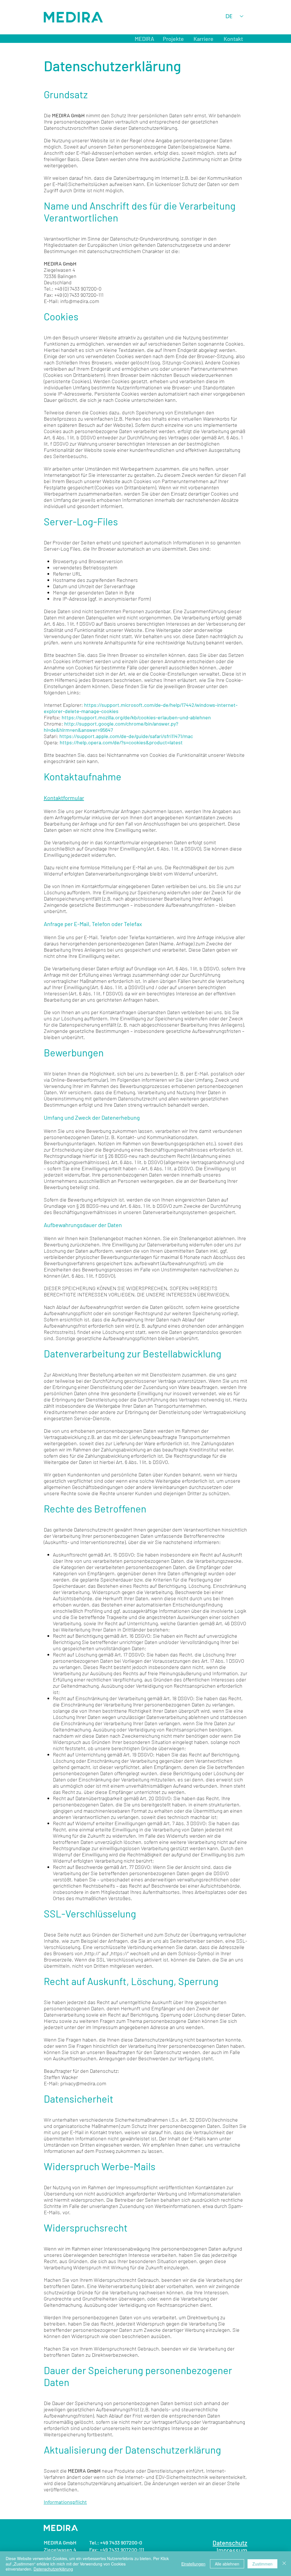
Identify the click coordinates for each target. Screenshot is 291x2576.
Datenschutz (230, 2543)
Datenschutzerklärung (53, 2569)
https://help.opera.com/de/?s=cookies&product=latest (121, 742)
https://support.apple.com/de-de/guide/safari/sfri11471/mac (126, 736)
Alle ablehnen (227, 2564)
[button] (173, 39)
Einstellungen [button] (193, 2564)
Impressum (105, 2027)
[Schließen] (284, 2564)
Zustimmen (262, 2564)
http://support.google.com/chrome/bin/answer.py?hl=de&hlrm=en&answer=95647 (111, 727)
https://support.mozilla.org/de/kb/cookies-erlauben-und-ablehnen (136, 717)
